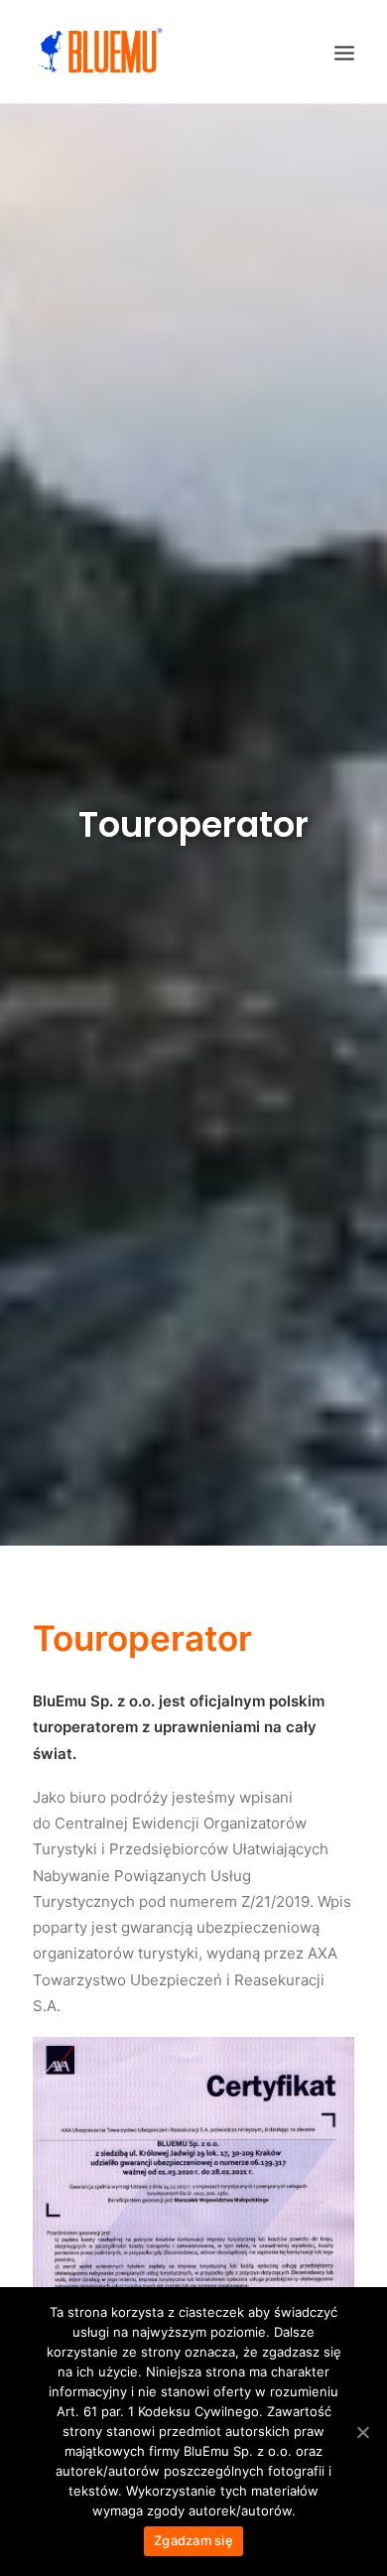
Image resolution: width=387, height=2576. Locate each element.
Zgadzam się (193, 2540)
